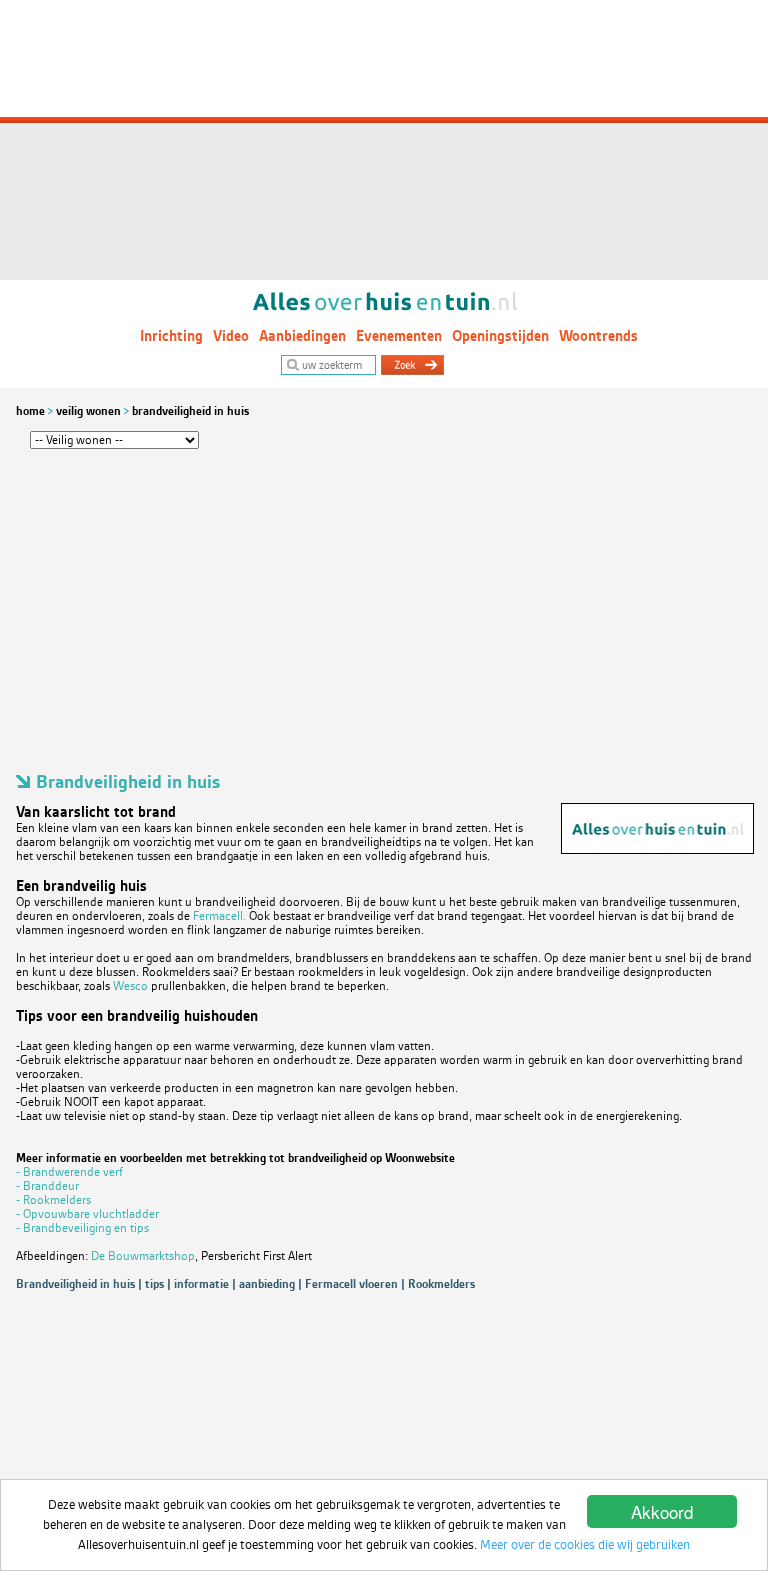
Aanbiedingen (302, 336)
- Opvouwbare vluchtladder (87, 1214)
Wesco (132, 986)
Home (30, 411)
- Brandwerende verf (69, 1172)
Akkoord (662, 1511)
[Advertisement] (384, 140)
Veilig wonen (88, 411)
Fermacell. (221, 916)
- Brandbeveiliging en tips (82, 1228)
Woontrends (598, 336)
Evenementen (399, 336)
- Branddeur (47, 1186)
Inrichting (171, 336)
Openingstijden (500, 336)
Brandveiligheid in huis (190, 411)
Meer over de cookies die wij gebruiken (585, 1544)
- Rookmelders (53, 1200)
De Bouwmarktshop (143, 1256)
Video (231, 336)
